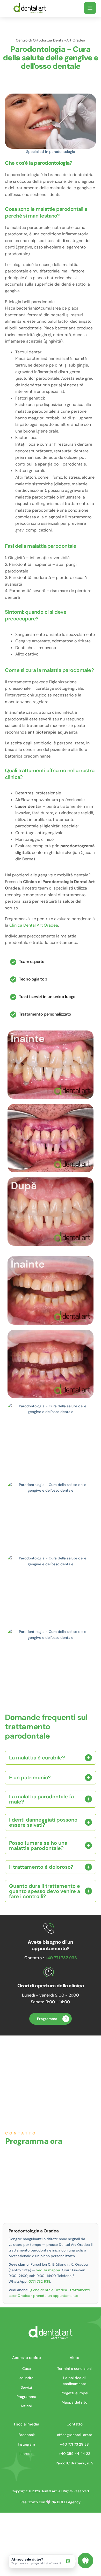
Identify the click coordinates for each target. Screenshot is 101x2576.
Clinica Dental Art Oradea (34, 925)
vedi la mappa (48, 2270)
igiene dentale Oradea (48, 2290)
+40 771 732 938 (61, 1958)
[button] (90, 8)
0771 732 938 (39, 2281)
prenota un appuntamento (56, 2296)
